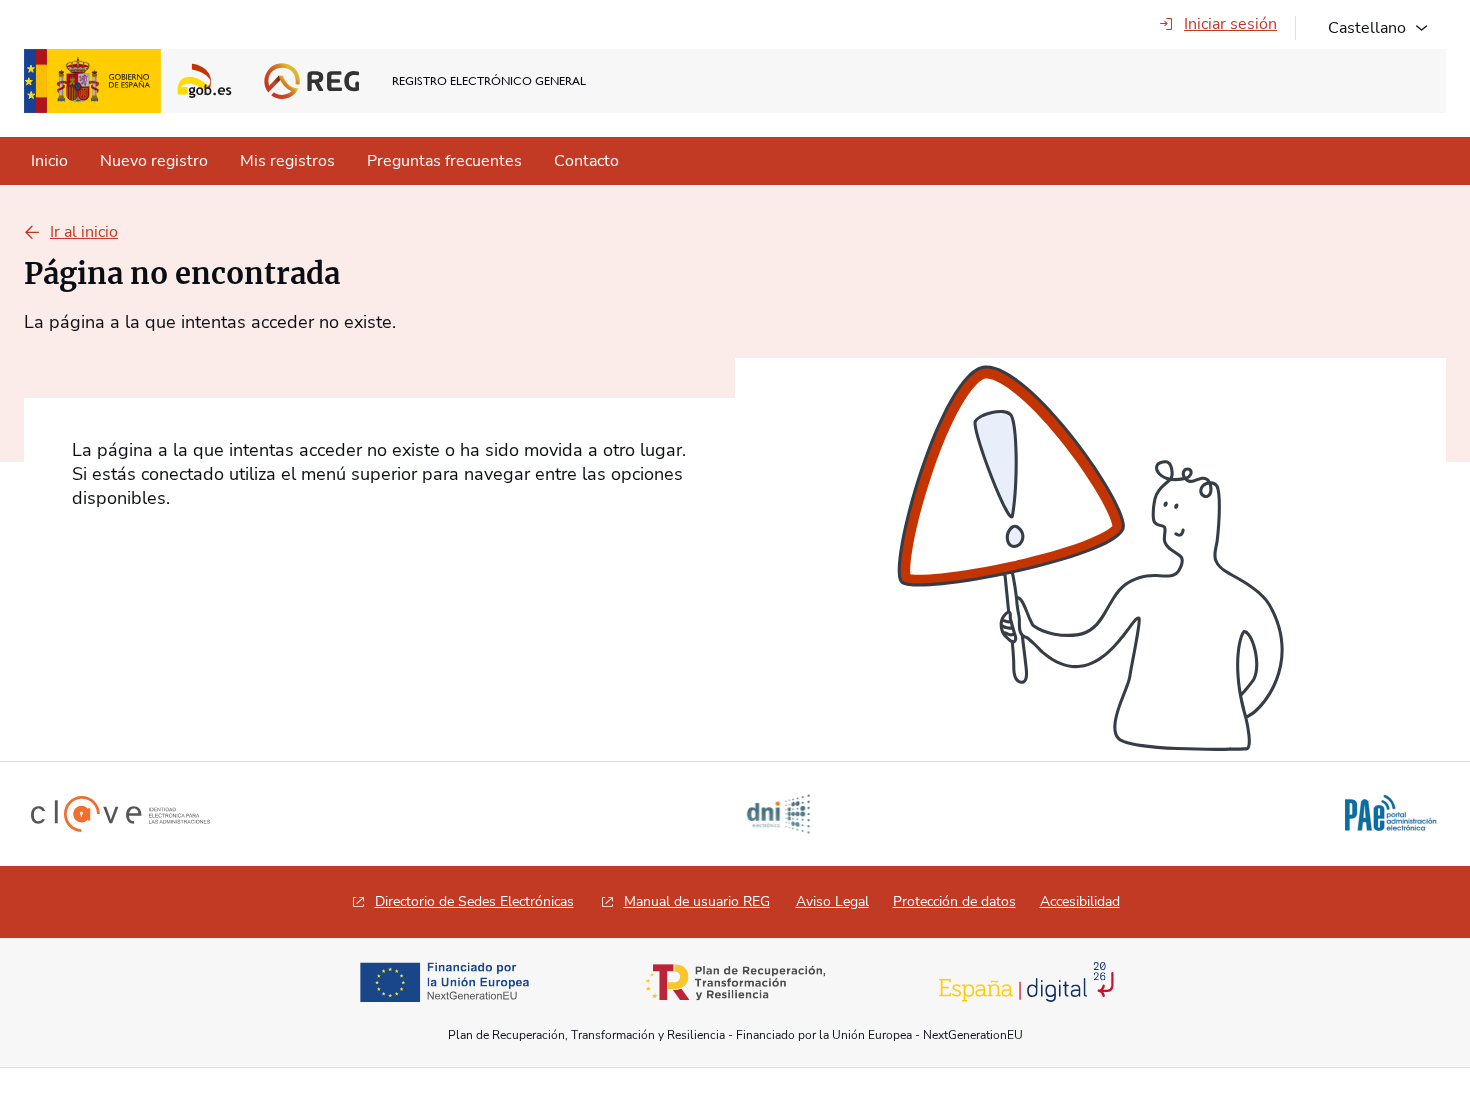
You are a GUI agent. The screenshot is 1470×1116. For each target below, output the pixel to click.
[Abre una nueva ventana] (444, 982)
